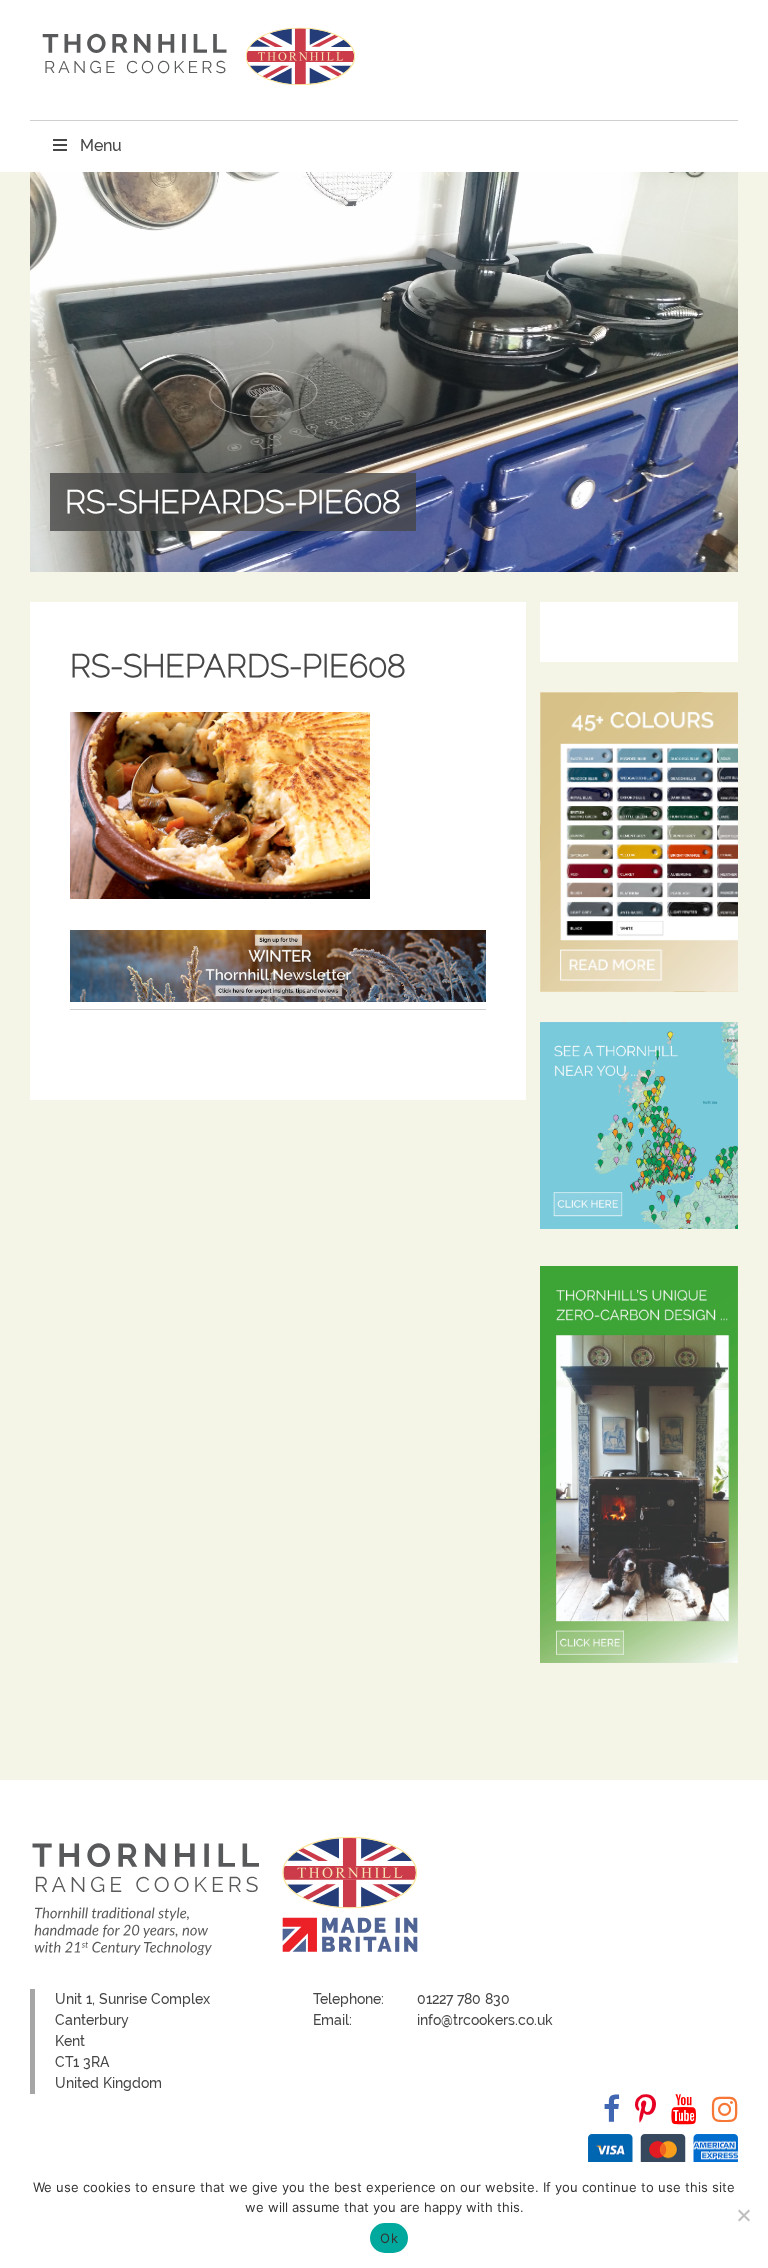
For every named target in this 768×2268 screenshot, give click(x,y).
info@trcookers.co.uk (485, 2020)
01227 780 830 (463, 1999)
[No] (743, 2215)
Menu (101, 145)
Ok (389, 2238)
